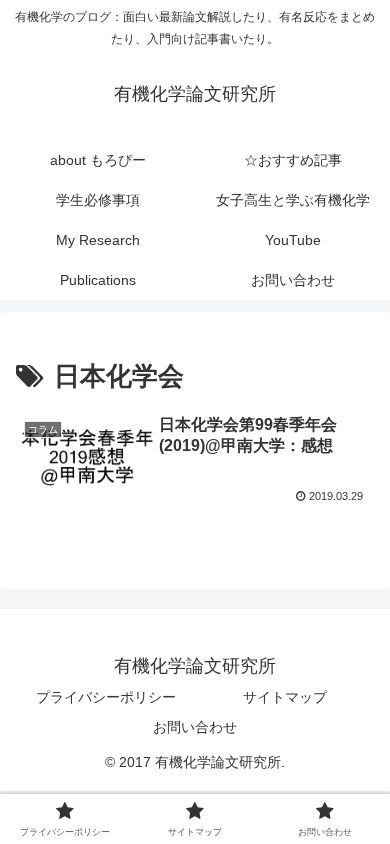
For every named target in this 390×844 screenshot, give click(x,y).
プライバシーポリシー (106, 697)
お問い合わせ (195, 727)
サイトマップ (285, 697)
